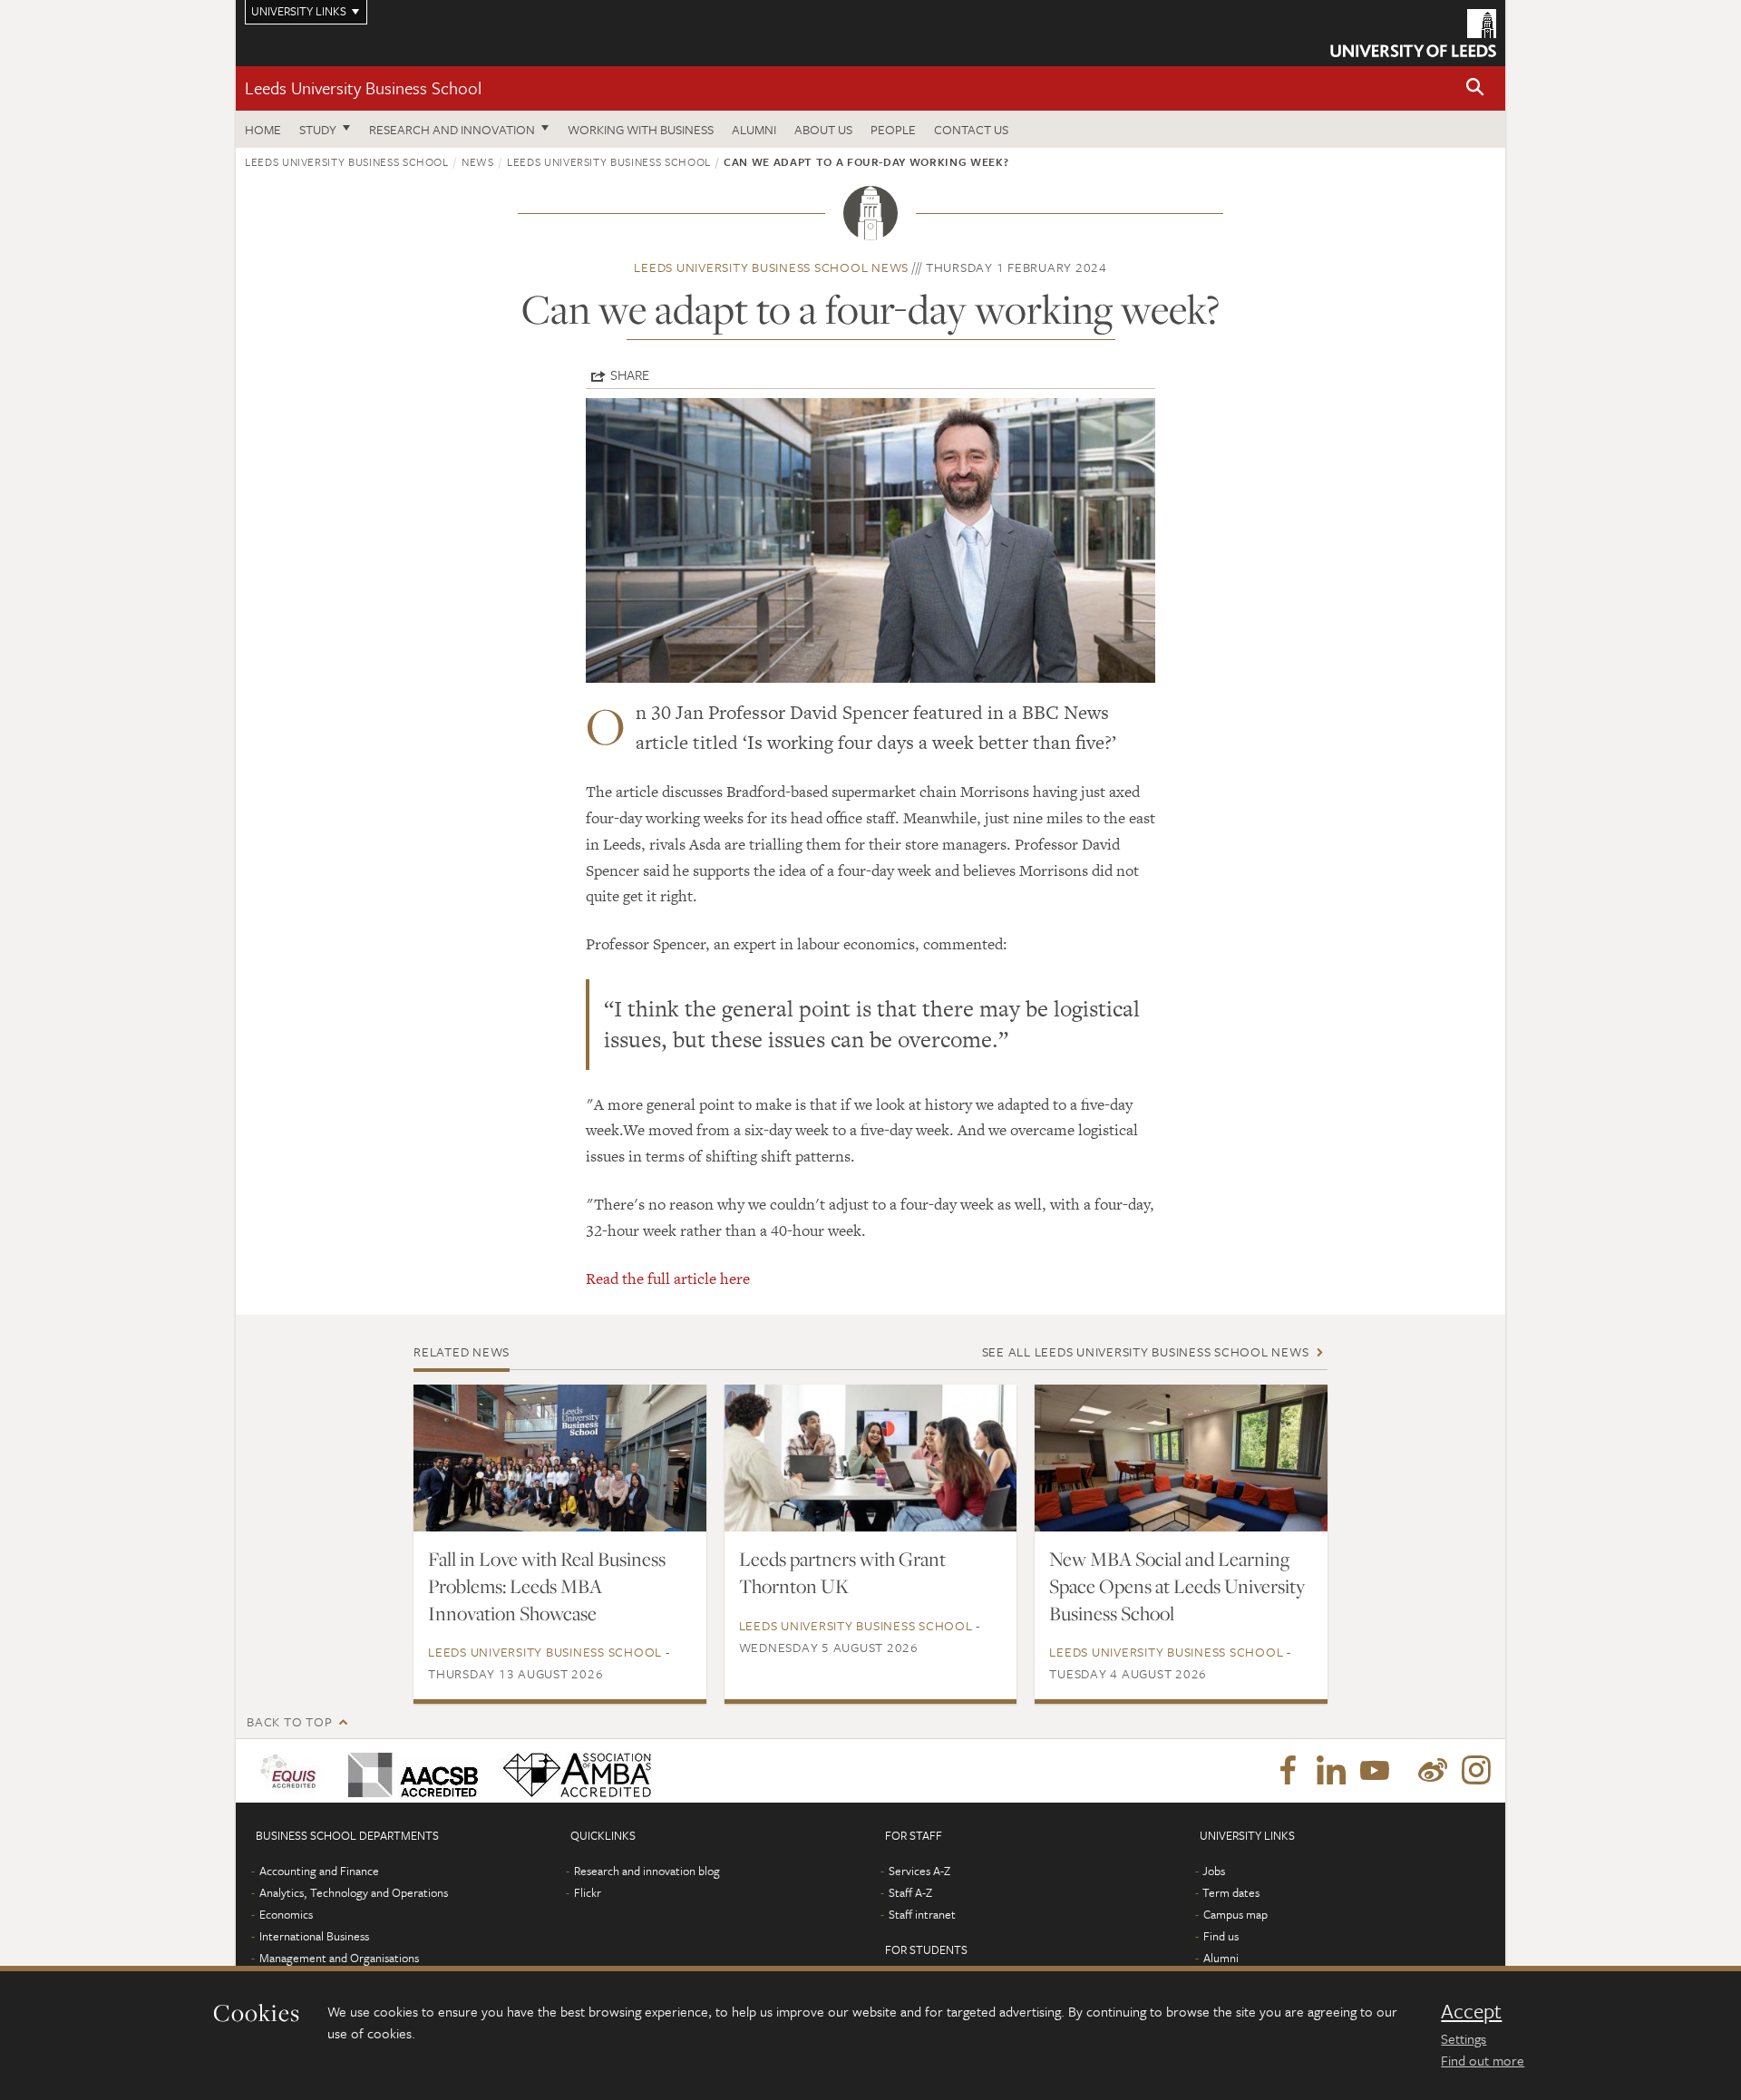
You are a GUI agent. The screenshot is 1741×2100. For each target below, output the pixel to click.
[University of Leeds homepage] (1413, 33)
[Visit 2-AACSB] (409, 1771)
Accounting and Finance (319, 1871)
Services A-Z (919, 1871)
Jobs (1214, 1871)
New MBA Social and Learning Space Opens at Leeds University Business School (1177, 1586)
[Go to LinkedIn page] (1331, 1771)
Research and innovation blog (647, 1871)
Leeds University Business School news (771, 267)
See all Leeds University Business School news (1146, 1351)
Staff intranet (922, 1914)
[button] (1475, 88)
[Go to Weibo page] (1433, 1771)
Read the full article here (668, 1278)
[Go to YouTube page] (1375, 1771)
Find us (1221, 1936)
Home (263, 129)
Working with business (641, 129)
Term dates (1231, 1892)
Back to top (289, 1721)
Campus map (1235, 1914)
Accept (1471, 2011)
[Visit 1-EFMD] (292, 1771)
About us (823, 129)
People (893, 129)
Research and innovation (452, 129)
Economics (286, 1914)
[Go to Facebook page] (1288, 1771)
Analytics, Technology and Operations (354, 1892)
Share (630, 374)
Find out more (1483, 2060)
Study (318, 129)
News (478, 161)
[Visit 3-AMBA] (573, 1771)
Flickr (588, 1892)
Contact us (971, 129)
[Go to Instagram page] (1476, 1771)
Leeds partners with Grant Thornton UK (842, 1572)
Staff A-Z (910, 1892)
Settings (1464, 2038)
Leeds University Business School (363, 87)
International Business (314, 1936)
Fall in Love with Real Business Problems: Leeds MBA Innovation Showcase (547, 1586)
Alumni (754, 129)
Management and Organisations (339, 1958)
